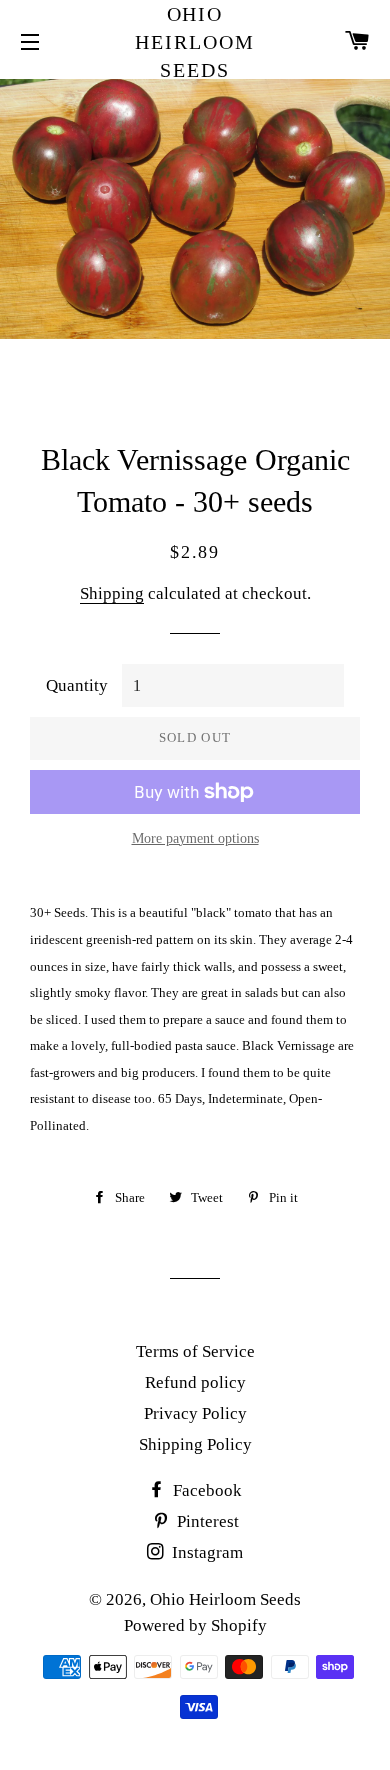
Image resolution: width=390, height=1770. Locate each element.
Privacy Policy (195, 1413)
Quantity (77, 685)
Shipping (112, 593)
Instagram (205, 1552)
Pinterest (206, 1521)
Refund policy (195, 1382)
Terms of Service (195, 1351)
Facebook (205, 1490)
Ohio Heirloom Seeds (195, 42)
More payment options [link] (195, 838)
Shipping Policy (195, 1444)
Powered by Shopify (195, 1625)
